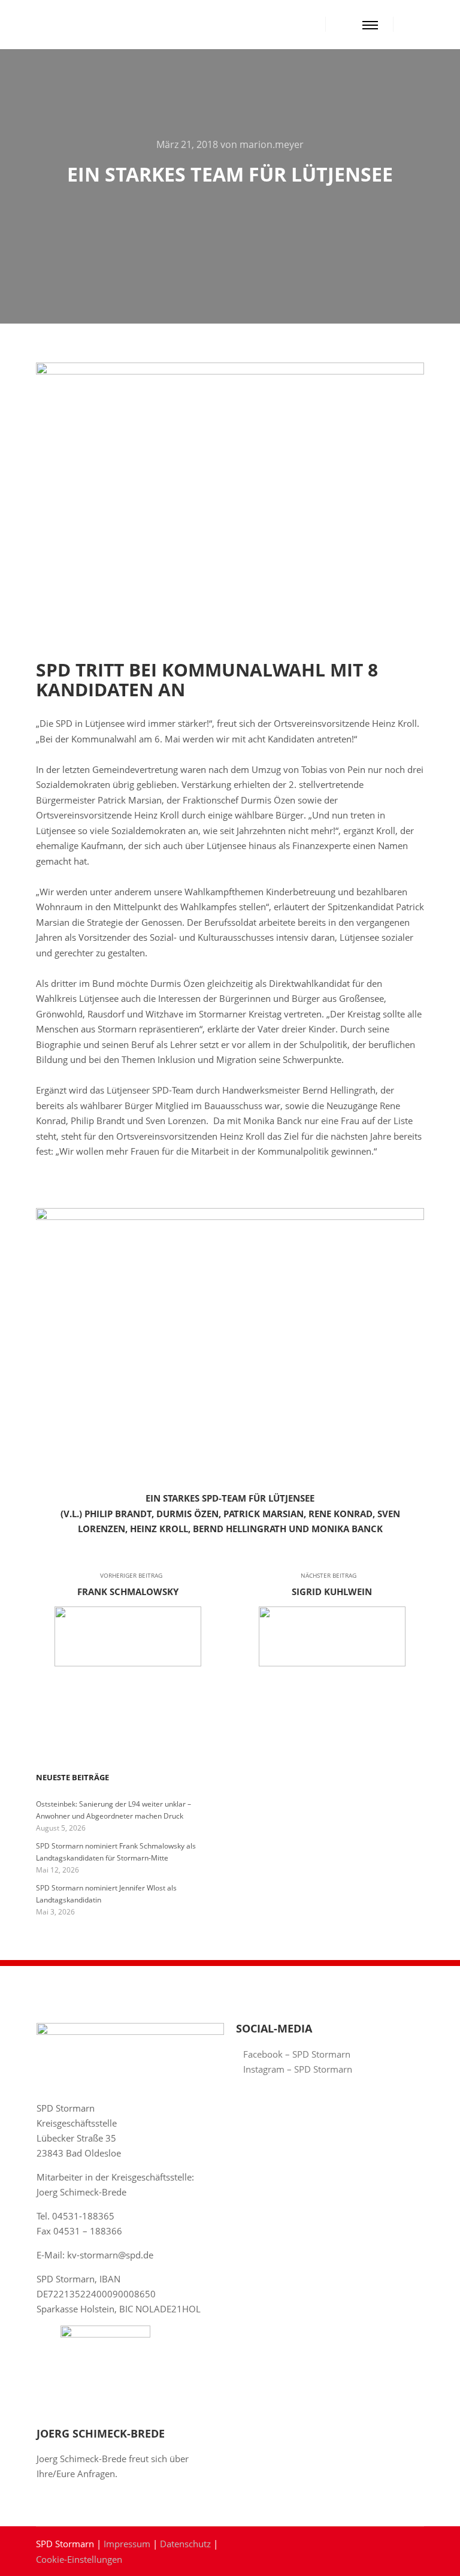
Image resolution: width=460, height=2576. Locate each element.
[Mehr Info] (346, 25)
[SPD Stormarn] (60, 25)
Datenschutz (185, 2544)
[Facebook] (410, 25)
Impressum (127, 2544)
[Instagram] (428, 25)
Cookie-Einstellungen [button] (79, 2559)
